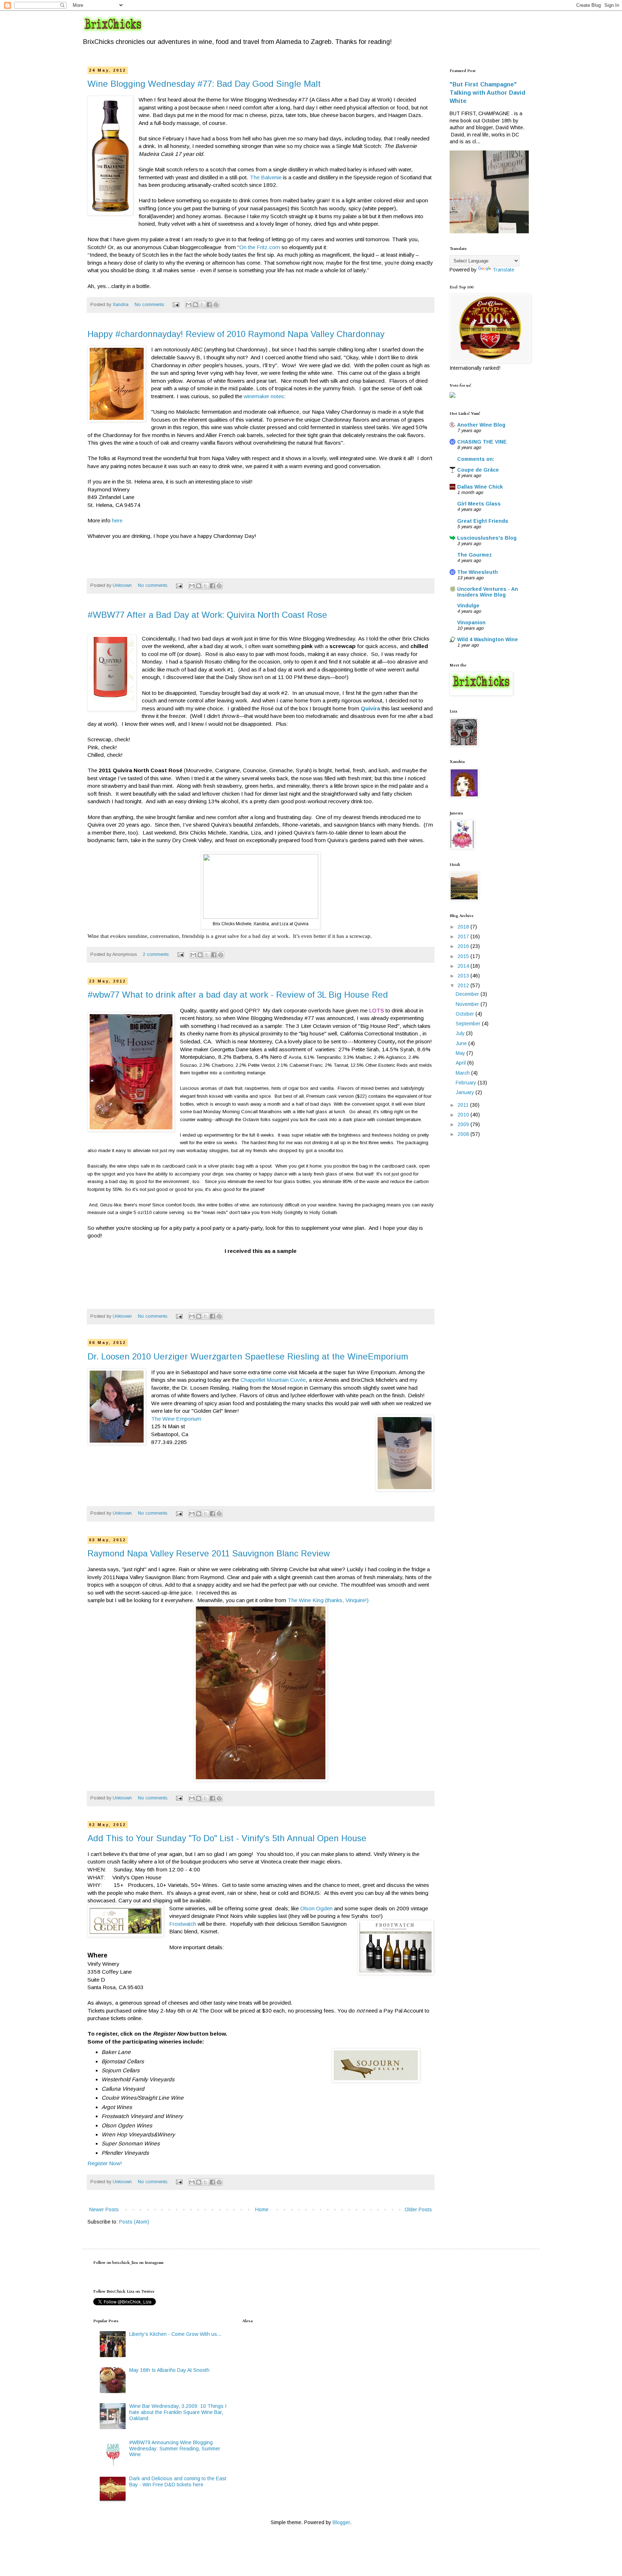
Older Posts (418, 2209)
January (466, 1092)
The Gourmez (475, 555)
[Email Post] (176, 305)
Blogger (341, 2522)
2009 (464, 1124)
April (461, 1063)
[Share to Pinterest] (216, 305)
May (461, 1053)
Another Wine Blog (481, 425)
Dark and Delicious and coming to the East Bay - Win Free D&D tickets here (178, 2481)
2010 (464, 1115)
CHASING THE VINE (482, 442)
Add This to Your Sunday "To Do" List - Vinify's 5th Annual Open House (227, 1838)
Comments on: (476, 459)
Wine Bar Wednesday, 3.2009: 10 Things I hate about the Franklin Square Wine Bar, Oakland (178, 2412)
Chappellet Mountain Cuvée (273, 1380)
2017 (464, 936)
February (467, 1083)
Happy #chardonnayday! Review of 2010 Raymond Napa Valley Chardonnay (236, 334)
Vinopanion (471, 622)
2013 (464, 976)
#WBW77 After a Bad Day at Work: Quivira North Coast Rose (207, 615)
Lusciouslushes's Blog (487, 538)
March (463, 1073)
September (469, 1024)
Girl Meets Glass (479, 504)
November (468, 1004)
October (466, 1014)
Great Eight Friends (483, 521)
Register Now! (105, 2163)
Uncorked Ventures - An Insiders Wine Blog (488, 592)
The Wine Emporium (176, 1419)
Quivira (370, 708)
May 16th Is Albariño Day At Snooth (169, 2370)
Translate (503, 270)
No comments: (150, 305)
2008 (464, 1134)
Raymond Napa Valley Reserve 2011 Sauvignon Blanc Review (209, 1553)
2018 (464, 927)
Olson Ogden (316, 1908)
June (462, 1043)
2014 (464, 966)
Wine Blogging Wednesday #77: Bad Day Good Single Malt (204, 84)
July (461, 1033)
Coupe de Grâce (478, 470)
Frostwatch (183, 1924)
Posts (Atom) (134, 2222)
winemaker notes (264, 396)
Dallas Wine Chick (480, 487)
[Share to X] (202, 305)
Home (262, 2209)
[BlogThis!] (195, 305)
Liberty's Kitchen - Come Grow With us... (175, 2334)
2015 (464, 956)
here (116, 520)
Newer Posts (104, 2209)
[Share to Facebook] (209, 305)
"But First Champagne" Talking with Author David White (487, 93)
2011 (464, 1105)
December (468, 994)
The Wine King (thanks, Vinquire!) (328, 1600)
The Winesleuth (477, 572)
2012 (464, 985)
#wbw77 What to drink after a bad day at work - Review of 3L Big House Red (238, 995)
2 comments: (157, 954)
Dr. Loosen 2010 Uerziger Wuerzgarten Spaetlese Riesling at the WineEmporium (248, 1356)
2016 (464, 946)
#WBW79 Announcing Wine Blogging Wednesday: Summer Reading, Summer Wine (175, 2449)
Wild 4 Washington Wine (488, 639)
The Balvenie (266, 177)
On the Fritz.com (260, 247)
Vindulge (468, 606)
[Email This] (189, 305)
